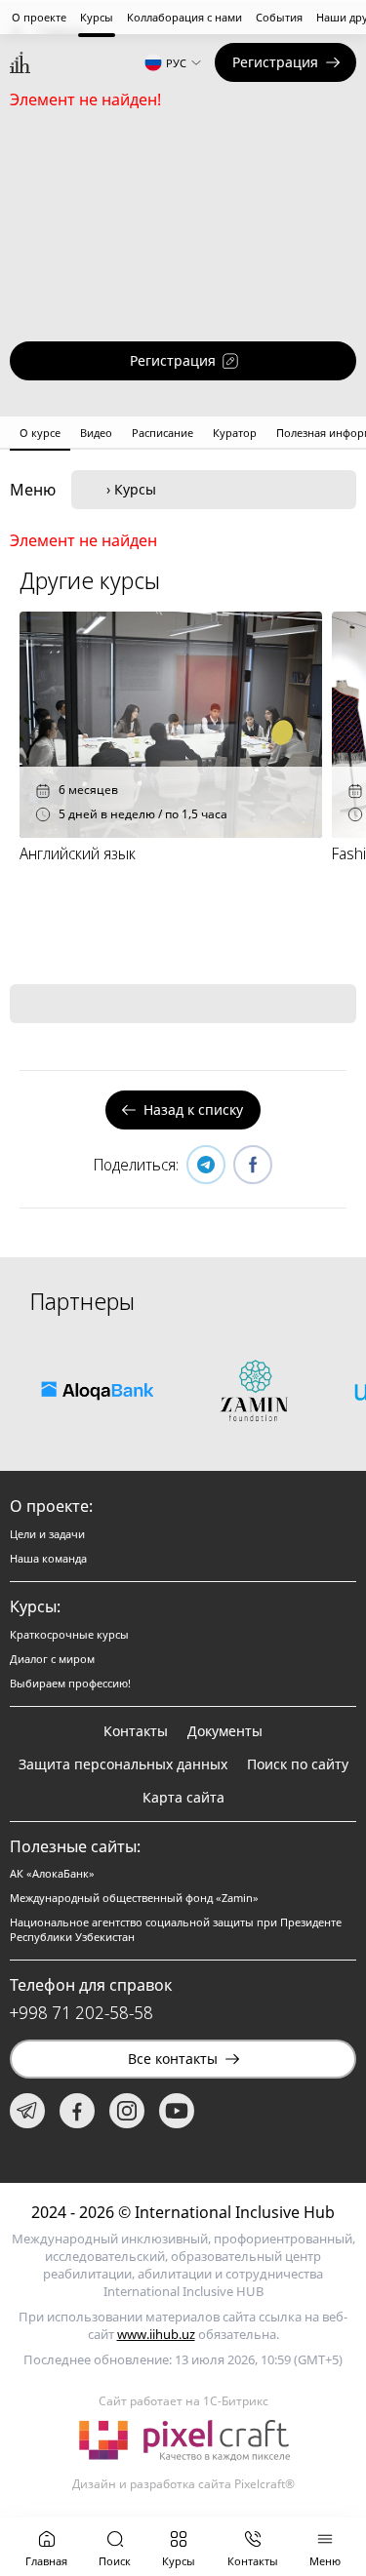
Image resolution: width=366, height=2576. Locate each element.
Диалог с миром (52, 1659)
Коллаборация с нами (184, 17)
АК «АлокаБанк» (52, 1873)
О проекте (39, 17)
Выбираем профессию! (70, 1683)
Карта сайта (183, 1797)
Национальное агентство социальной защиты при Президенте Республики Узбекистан (176, 1929)
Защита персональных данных (123, 1764)
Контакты (136, 1731)
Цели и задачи (47, 1534)
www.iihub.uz (156, 2334)
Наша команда (48, 1558)
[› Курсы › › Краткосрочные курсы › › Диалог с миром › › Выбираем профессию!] (214, 490)
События (279, 17)
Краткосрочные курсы (69, 1634)
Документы (225, 1731)
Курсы (97, 17)
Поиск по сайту (298, 1764)
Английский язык (78, 853)
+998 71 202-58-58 (81, 2012)
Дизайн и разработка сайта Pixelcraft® (183, 2484)
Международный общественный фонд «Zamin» (134, 1898)
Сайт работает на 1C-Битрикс (183, 2401)
